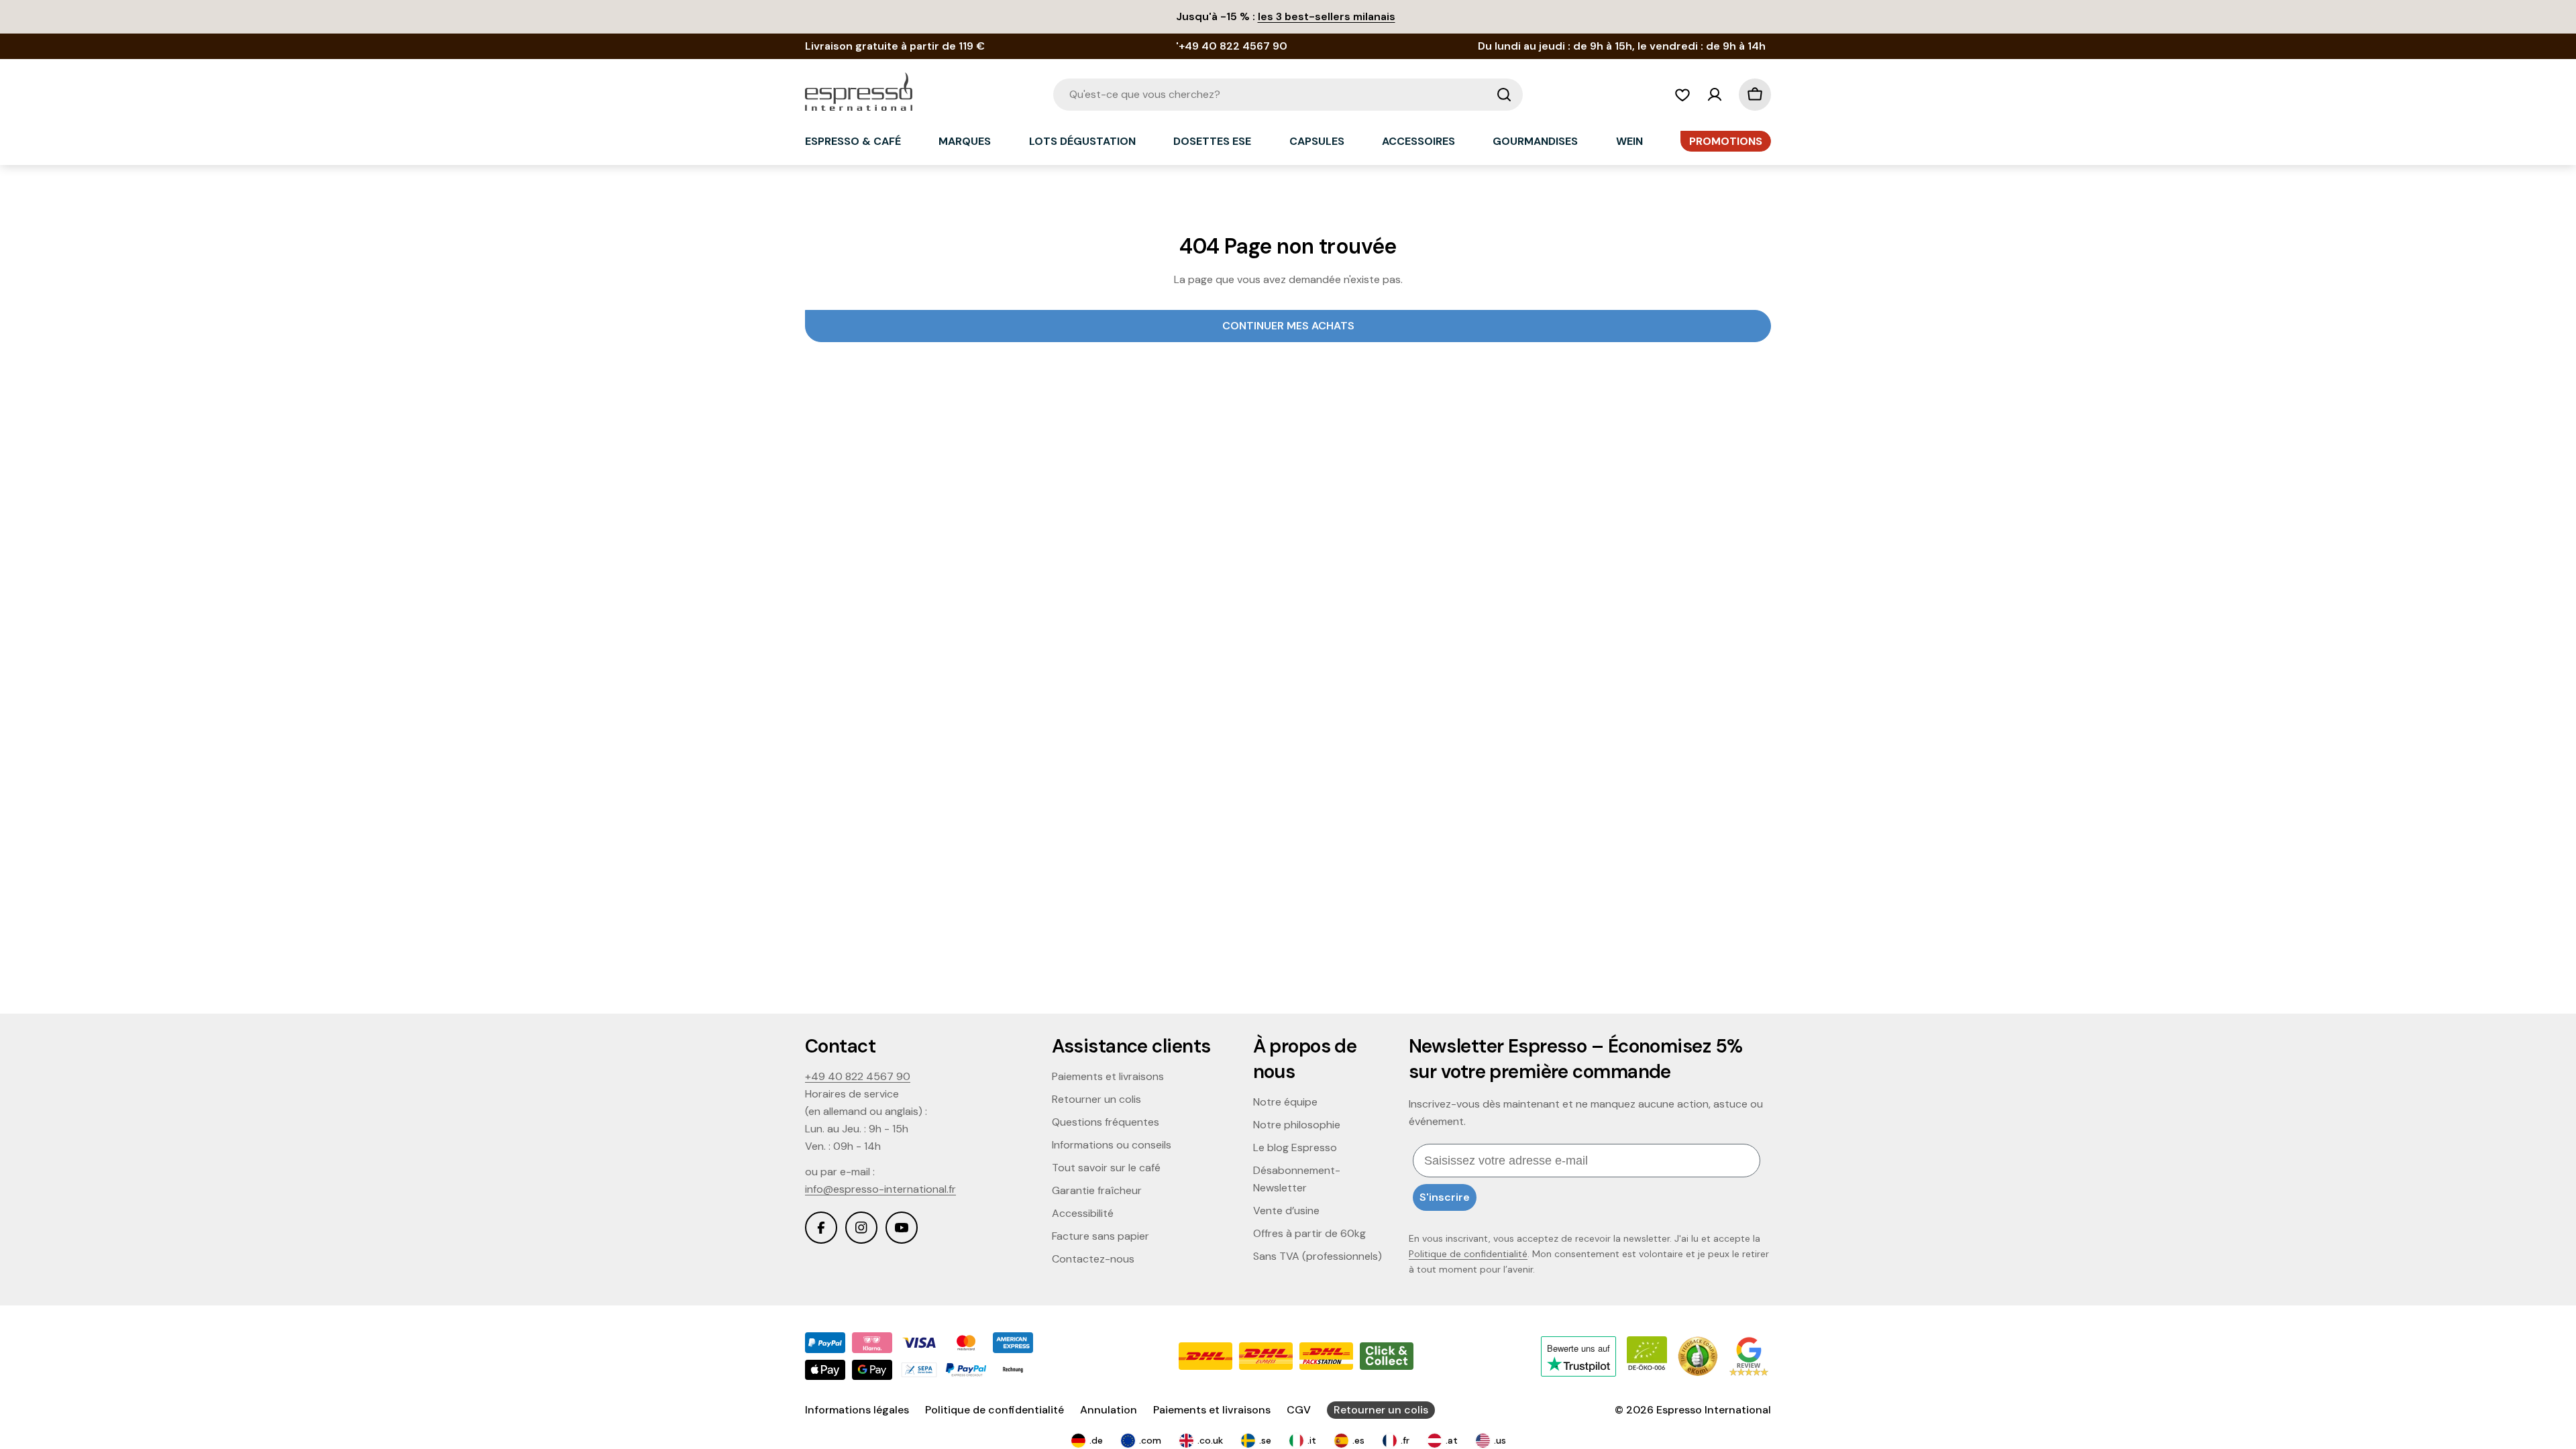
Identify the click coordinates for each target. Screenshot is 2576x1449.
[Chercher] (1504, 95)
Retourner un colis (1381, 1410)
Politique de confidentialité (1468, 1254)
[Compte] (1715, 95)
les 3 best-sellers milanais (1327, 16)
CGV (1299, 1410)
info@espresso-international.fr (880, 1189)
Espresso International (1714, 1410)
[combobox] (1288, 95)
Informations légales (857, 1410)
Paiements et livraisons (1212, 1410)
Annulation (1109, 1410)
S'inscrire (1445, 1197)
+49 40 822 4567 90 (858, 1076)
